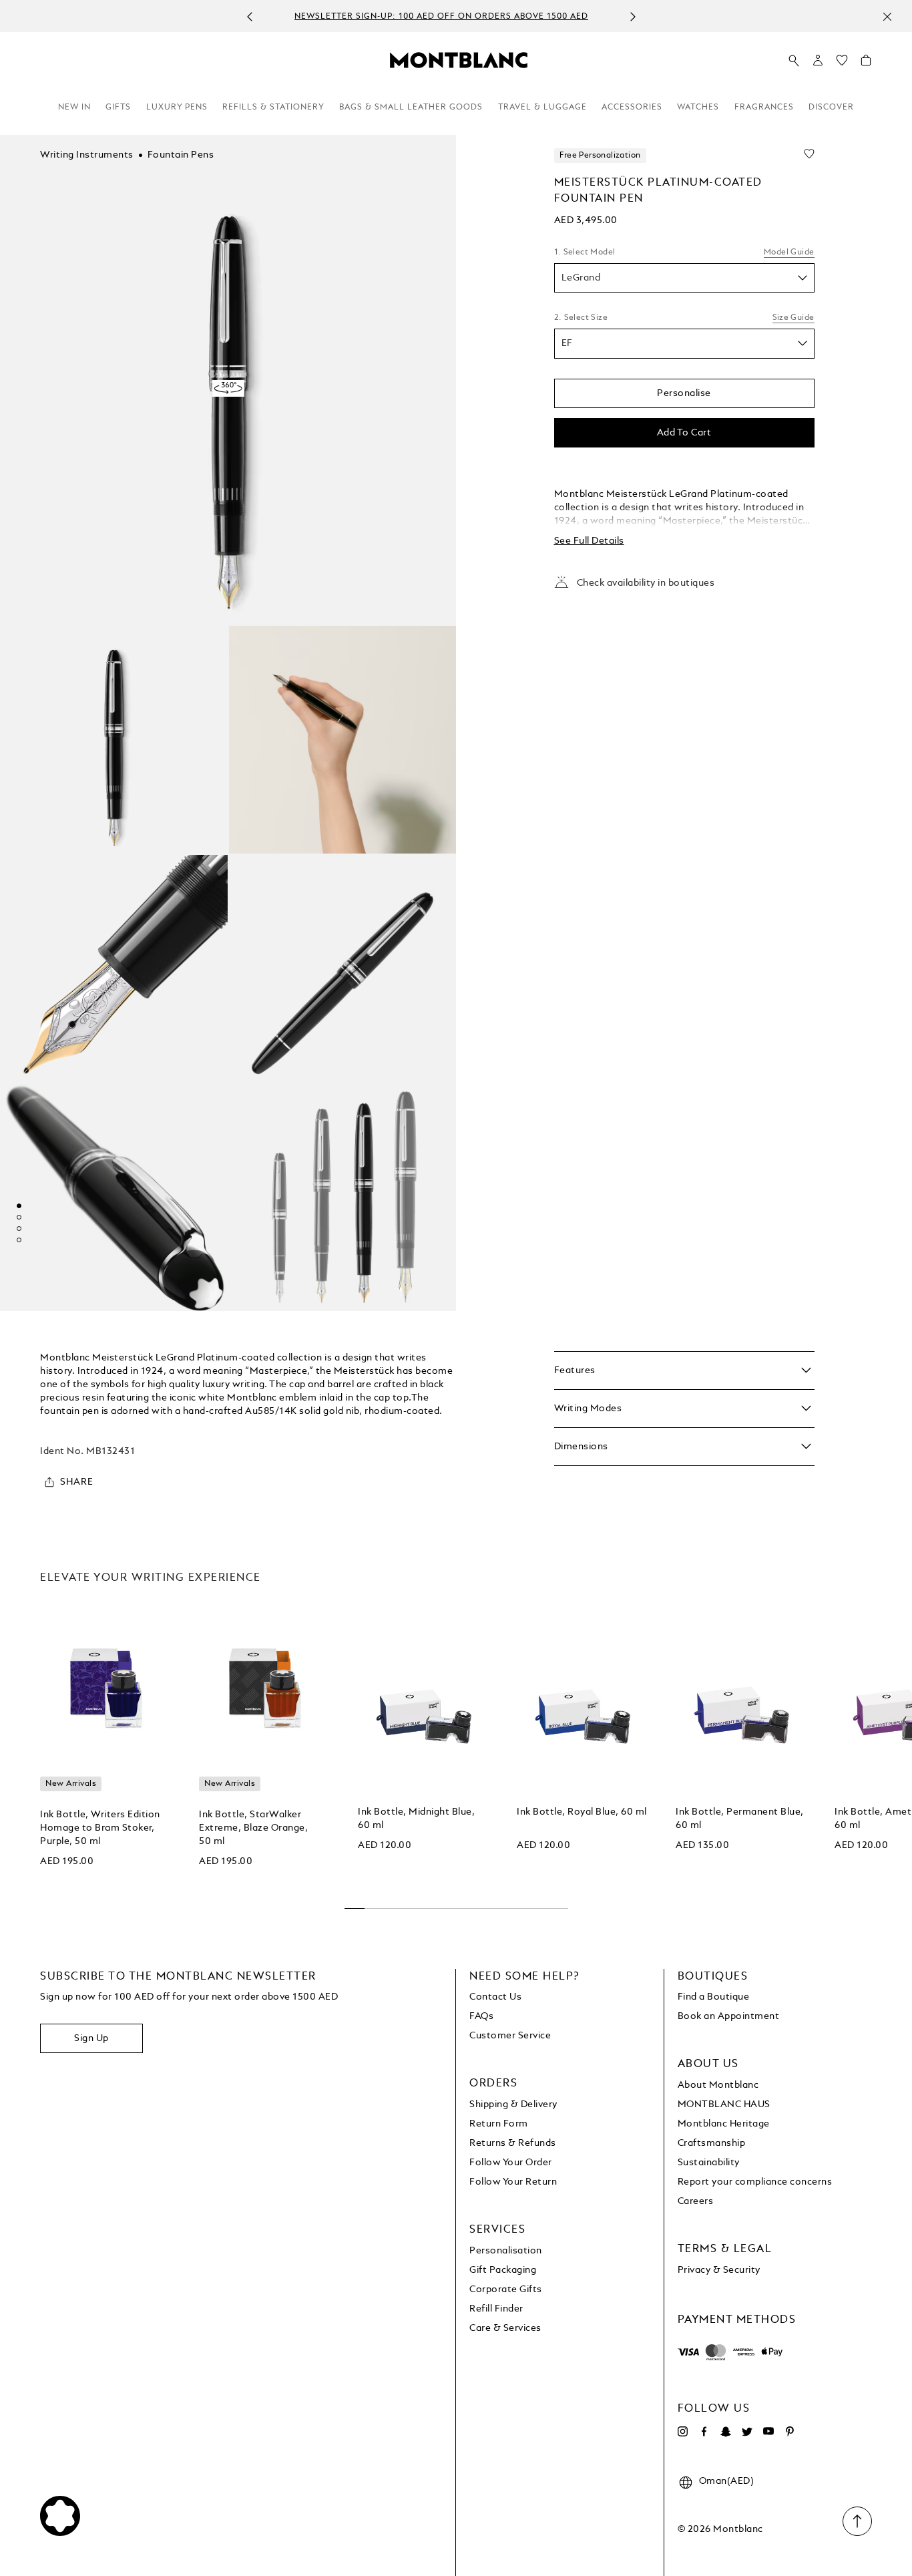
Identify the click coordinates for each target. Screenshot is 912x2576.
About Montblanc (718, 2085)
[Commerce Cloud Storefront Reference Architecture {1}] (459, 59)
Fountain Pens (181, 155)
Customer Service (510, 2036)
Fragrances (764, 108)
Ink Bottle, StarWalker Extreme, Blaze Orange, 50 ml (253, 1828)
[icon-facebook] (704, 2432)
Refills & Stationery (273, 108)
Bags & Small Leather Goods (411, 108)
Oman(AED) (727, 2481)
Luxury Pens (177, 108)
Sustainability (709, 2163)
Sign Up (91, 2038)
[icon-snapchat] (726, 2432)
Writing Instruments (87, 155)
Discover (831, 108)
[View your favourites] (842, 63)
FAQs (481, 2016)
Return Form (499, 2124)
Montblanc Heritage (724, 2124)
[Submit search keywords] (794, 61)
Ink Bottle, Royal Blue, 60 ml (582, 1812)
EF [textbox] (567, 344)
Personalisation (506, 2251)
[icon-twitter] (747, 2432)
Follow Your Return (513, 2182)
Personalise (684, 393)
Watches (698, 108)
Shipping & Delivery (513, 2104)
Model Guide (789, 252)
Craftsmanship (712, 2143)
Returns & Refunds (513, 2143)
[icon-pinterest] (790, 2432)
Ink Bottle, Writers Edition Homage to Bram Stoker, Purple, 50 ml (100, 1828)
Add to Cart (684, 433)
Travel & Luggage (542, 108)
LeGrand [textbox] (581, 278)
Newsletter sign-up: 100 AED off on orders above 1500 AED (441, 17)
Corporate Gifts (506, 2289)
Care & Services (505, 2328)
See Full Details (589, 541)
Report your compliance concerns (755, 2182)
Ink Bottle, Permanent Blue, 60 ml (740, 1819)
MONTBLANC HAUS (724, 2104)
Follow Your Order (511, 2163)
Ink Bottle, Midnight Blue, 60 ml (416, 1819)
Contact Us (495, 1997)
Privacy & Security (719, 2270)
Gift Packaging (503, 2270)
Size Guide (793, 318)
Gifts (118, 108)
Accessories (632, 108)
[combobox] (684, 278)
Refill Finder (496, 2309)
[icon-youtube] (768, 2432)
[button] (818, 60)
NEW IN (74, 108)
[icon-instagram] (683, 2432)
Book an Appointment (729, 2016)
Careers (696, 2201)
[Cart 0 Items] (866, 63)
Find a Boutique (714, 1997)
